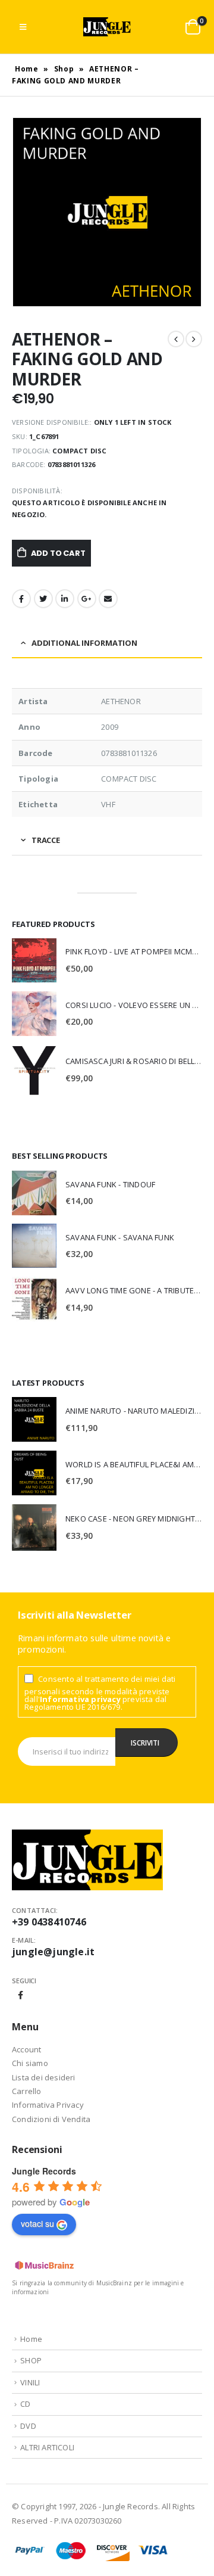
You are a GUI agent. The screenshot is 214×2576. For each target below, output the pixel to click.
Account (26, 2049)
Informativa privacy (80, 1699)
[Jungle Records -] (107, 27)
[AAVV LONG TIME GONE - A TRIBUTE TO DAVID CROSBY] (34, 1299)
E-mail (108, 599)
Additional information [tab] (84, 643)
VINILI (30, 2382)
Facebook (21, 599)
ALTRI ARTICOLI (47, 2447)
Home (27, 69)
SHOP (31, 2360)
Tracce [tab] (46, 840)
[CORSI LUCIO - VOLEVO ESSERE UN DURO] (34, 1014)
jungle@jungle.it (53, 1952)
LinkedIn (65, 599)
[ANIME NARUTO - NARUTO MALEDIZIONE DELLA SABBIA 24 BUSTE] (34, 1419)
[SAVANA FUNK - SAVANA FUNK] (34, 1246)
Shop (64, 69)
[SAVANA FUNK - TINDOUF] (34, 1193)
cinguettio (43, 599)
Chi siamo (30, 2063)
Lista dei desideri (44, 2077)
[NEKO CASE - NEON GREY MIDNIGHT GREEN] (34, 1527)
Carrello (27, 2091)
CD (25, 2404)
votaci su (37, 2223)
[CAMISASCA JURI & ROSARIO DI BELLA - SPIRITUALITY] (34, 1070)
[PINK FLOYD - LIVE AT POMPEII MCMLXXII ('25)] (34, 960)
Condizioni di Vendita (51, 2119)
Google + (87, 599)
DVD (28, 2426)
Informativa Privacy (48, 2105)
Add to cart (58, 553)
